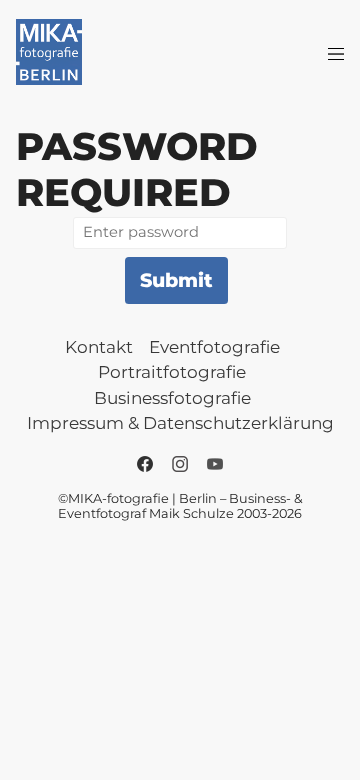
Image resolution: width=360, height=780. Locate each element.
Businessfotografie (172, 398)
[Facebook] (145, 464)
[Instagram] (180, 464)
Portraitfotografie (172, 372)
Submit (176, 280)
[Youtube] (215, 464)
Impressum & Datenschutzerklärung (180, 423)
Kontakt (99, 347)
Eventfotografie (214, 347)
